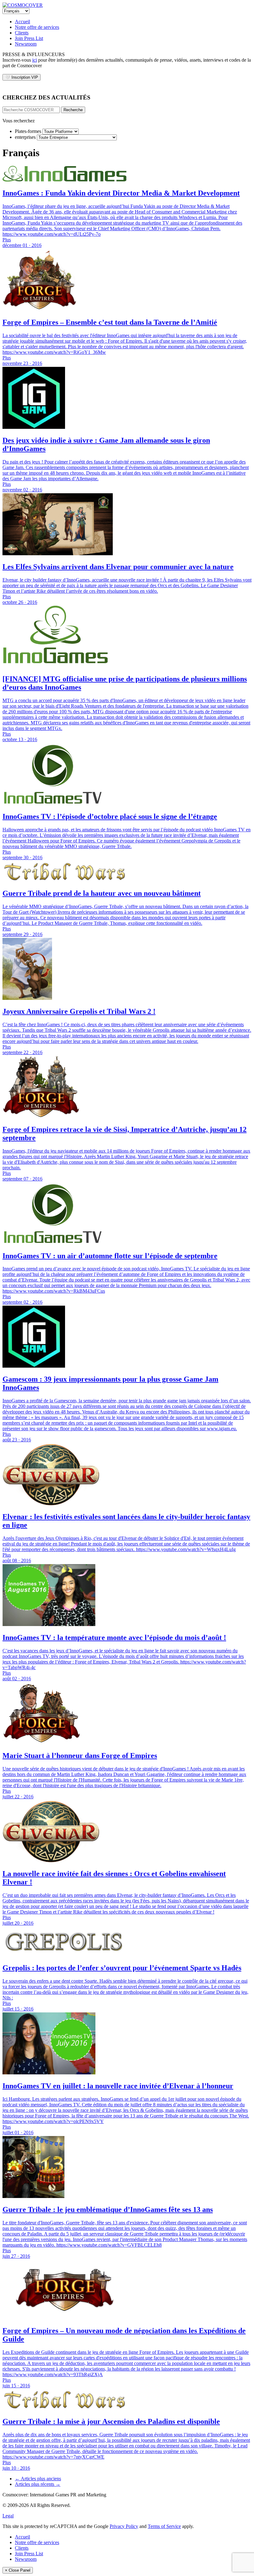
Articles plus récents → (38, 2484)
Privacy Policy (124, 2526)
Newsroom (26, 44)
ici (35, 60)
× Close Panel (18, 2570)
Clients (22, 33)
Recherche (73, 110)
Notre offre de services (37, 27)
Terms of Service (164, 2526)
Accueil (22, 22)
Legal (8, 2516)
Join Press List (29, 38)
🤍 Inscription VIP (22, 77)
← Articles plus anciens (38, 2479)
